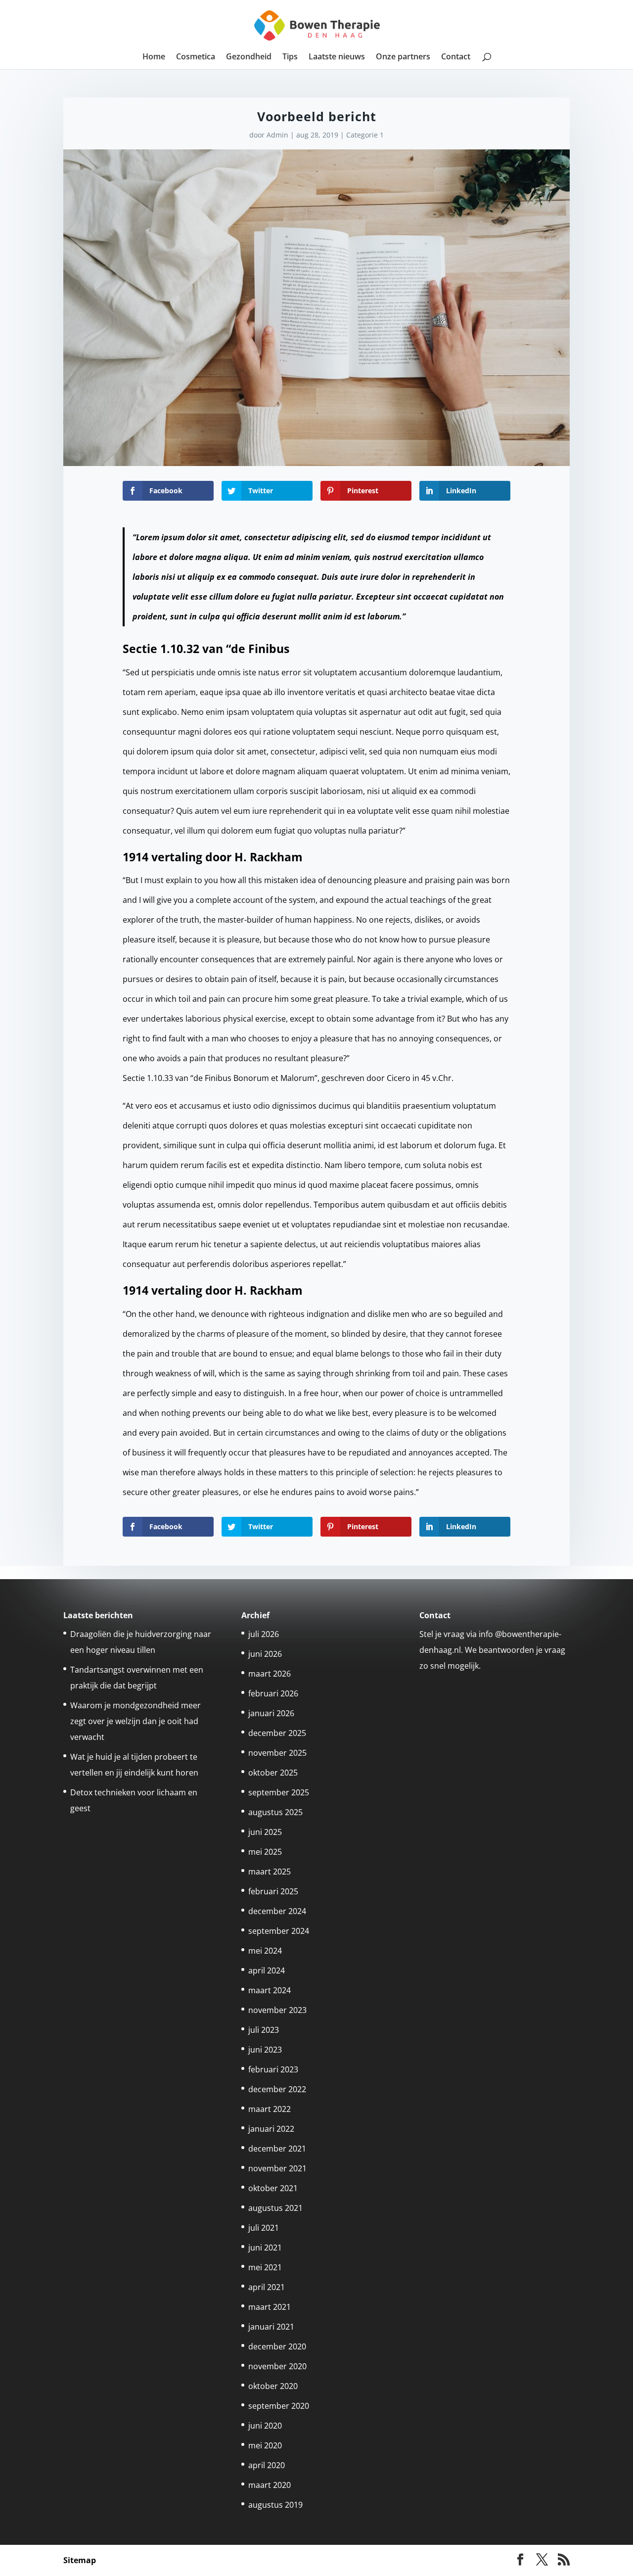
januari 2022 (271, 2129)
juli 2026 (264, 1634)
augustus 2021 (275, 2208)
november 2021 (277, 2168)
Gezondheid (249, 57)
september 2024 (279, 1931)
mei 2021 (265, 2267)
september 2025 (279, 1792)
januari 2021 (271, 2327)
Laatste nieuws (337, 57)
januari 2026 (271, 1713)
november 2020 (277, 2366)
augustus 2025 (275, 1812)
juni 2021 (265, 2248)
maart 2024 (270, 1990)
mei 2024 (265, 1951)
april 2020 (267, 2465)
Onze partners (403, 57)
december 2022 (277, 2089)
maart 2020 (270, 2485)
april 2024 (267, 1970)
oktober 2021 (273, 2188)
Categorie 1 (365, 135)
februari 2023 (273, 2069)
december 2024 (277, 1911)
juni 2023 (265, 2050)
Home (154, 57)
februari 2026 (273, 1693)
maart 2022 (270, 2109)
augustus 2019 (275, 2505)
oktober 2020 (273, 2386)
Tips (290, 57)
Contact (456, 57)
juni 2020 (265, 2426)
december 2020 (277, 2346)
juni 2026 (265, 1654)
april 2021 (267, 2287)
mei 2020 (265, 2445)
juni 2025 (265, 1832)
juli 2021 (264, 2228)
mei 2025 (265, 1852)
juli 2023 (264, 2030)
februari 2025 (273, 1891)
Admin (277, 135)
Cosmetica (196, 57)
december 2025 (277, 1733)
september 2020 (279, 2406)
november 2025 (277, 1753)
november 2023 (277, 2010)
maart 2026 (270, 1674)
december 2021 (277, 2149)
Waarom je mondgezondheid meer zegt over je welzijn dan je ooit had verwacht (136, 1721)
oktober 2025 (273, 1773)
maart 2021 (270, 2307)
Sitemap (80, 2560)
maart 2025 (270, 1872)
